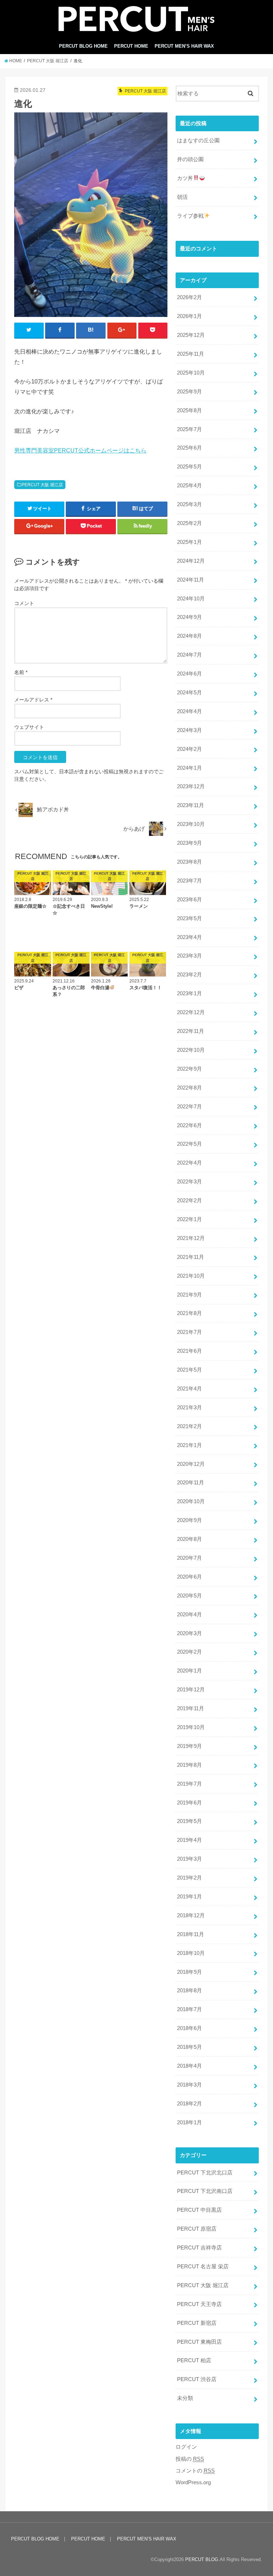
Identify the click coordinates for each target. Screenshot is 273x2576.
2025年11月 (191, 354)
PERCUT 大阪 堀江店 (42, 485)
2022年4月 (189, 1163)
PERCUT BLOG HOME (83, 46)
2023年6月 (189, 900)
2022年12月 (191, 1012)
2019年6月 (189, 1803)
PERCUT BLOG (202, 2559)
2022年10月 (191, 1050)
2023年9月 (189, 843)
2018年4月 (189, 2066)
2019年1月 (189, 1897)
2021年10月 (191, 1276)
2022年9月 (189, 1069)
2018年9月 (189, 1972)
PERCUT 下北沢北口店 (205, 2173)
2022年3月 (189, 1182)
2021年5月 (189, 1370)
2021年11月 (191, 1257)
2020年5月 (189, 1596)
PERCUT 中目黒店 (199, 2210)
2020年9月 (189, 1520)
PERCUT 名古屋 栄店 (203, 2267)
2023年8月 (189, 862)
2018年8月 (189, 1991)
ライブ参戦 (190, 216)
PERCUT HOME (131, 46)
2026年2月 (189, 297)
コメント (24, 603)
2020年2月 (189, 1652)
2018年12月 (191, 1915)
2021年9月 (189, 1295)
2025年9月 (189, 392)
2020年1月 (189, 1671)
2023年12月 (191, 786)
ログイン (186, 2447)
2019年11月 (191, 1708)
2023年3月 (189, 956)
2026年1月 (189, 316)
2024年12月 (191, 561)
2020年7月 (189, 1558)
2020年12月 (191, 1464)
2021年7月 (189, 1332)
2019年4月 (189, 1840)
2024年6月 (189, 674)
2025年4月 (189, 486)
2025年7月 (189, 429)
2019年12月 (191, 1690)
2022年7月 (189, 1107)
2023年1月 (189, 993)
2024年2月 (189, 749)
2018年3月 (189, 2085)
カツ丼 (185, 178)
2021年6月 (189, 1351)
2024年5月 (189, 693)
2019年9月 (189, 1746)
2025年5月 (189, 467)
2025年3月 (189, 504)
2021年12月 (191, 1238)
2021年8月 (189, 1313)
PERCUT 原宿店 (197, 2229)
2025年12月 (191, 335)
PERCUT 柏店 (194, 2360)
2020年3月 (189, 1633)
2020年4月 (189, 1615)
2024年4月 (189, 711)
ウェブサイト (29, 727)
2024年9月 (189, 617)
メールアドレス (33, 700)
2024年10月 (191, 599)
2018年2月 (189, 2104)
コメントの (195, 2471)
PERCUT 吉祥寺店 (199, 2248)
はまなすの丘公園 (198, 141)
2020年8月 (189, 1539)
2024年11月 (191, 580)
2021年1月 (189, 1445)
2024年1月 (189, 768)
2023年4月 (189, 937)
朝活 (182, 197)
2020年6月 (189, 1577)
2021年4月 (189, 1389)
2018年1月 (189, 2122)
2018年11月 (191, 1934)
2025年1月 (189, 542)
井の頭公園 (190, 159)
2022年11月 (191, 1031)
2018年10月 (191, 1953)
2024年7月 (189, 655)
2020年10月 (191, 1501)
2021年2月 (189, 1426)
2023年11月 (191, 805)
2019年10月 (191, 1727)
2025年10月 (191, 373)
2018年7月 (189, 2009)
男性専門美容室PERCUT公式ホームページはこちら (80, 450)
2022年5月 (189, 1144)
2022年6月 (189, 1125)
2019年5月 (189, 1821)
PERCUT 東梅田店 (199, 2342)
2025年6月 (189, 448)
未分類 (185, 2398)
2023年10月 (191, 824)
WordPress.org (193, 2482)
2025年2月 (189, 523)
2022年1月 (189, 1219)
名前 (21, 672)
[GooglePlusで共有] (122, 330)
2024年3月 (189, 730)
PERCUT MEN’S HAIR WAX (184, 46)
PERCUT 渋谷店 (197, 2379)
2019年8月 (189, 1765)
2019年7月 (189, 1784)
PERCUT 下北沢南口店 (205, 2191)
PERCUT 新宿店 (197, 2323)
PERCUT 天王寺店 (199, 2304)
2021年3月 (189, 1408)
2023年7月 (189, 881)
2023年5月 (189, 918)
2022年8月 (189, 1088)
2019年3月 (189, 1859)
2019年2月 (189, 1878)
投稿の (190, 2459)
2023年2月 (189, 975)
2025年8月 (189, 410)
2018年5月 (189, 2047)
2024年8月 (189, 636)
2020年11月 (191, 1483)
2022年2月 (189, 1200)
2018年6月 (189, 2028)
